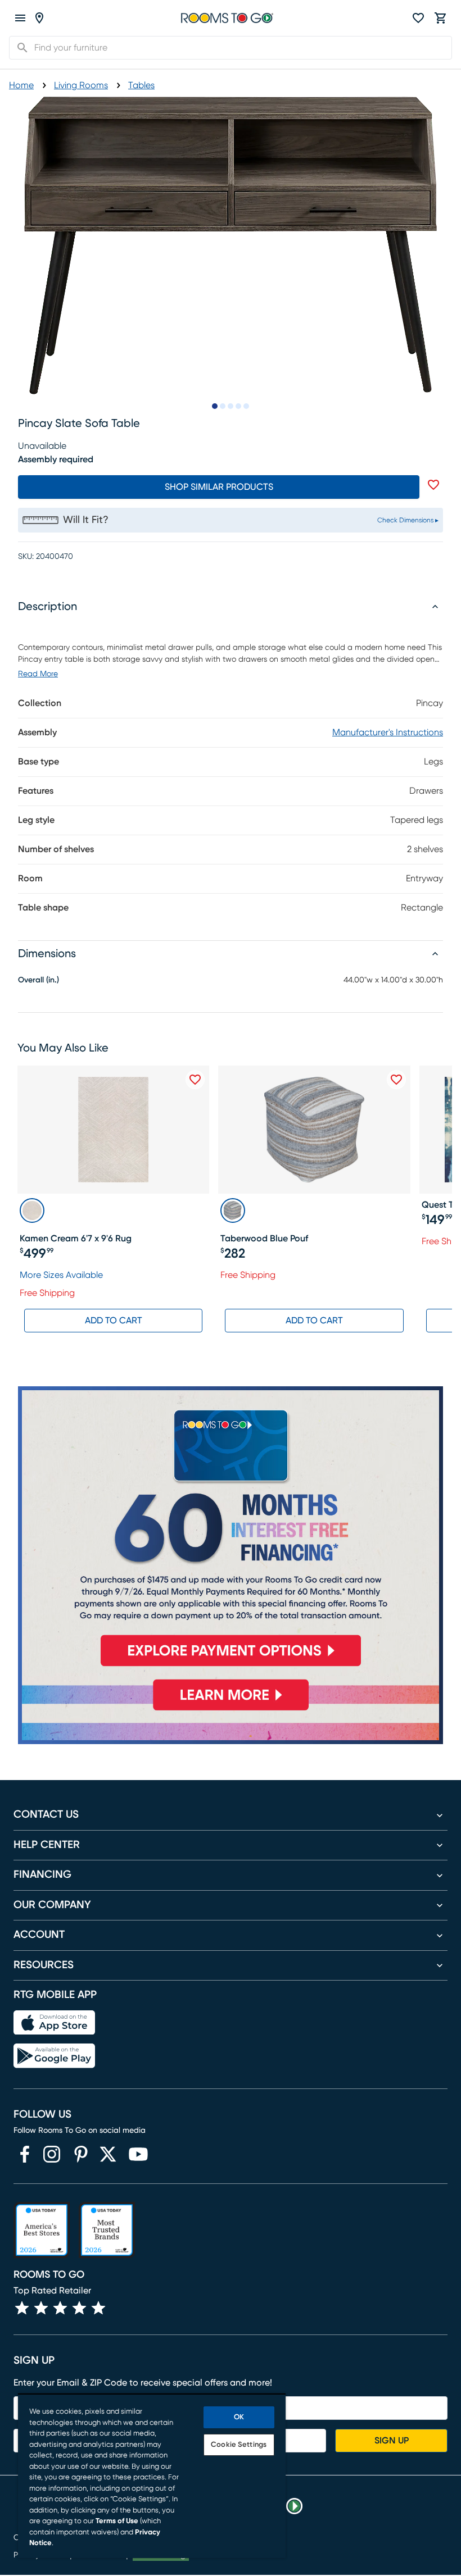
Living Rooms (81, 85)
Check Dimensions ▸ (408, 520)
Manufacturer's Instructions (388, 732)
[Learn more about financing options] (231, 1710)
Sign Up (392, 2441)
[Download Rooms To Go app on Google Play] (54, 2056)
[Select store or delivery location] (39, 18)
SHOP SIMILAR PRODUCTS (219, 487)
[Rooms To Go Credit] (231, 1531)
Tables (141, 85)
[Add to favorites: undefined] (433, 485)
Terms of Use (117, 2521)
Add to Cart (114, 1321)
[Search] (19, 48)
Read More (38, 674)
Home (21, 85)
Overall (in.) (39, 980)
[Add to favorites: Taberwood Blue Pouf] (396, 1080)
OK (239, 2417)
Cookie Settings (239, 2445)
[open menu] (20, 18)
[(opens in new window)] (25, 2154)
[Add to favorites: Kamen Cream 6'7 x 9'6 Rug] (195, 1080)
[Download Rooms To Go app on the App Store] (54, 2023)
